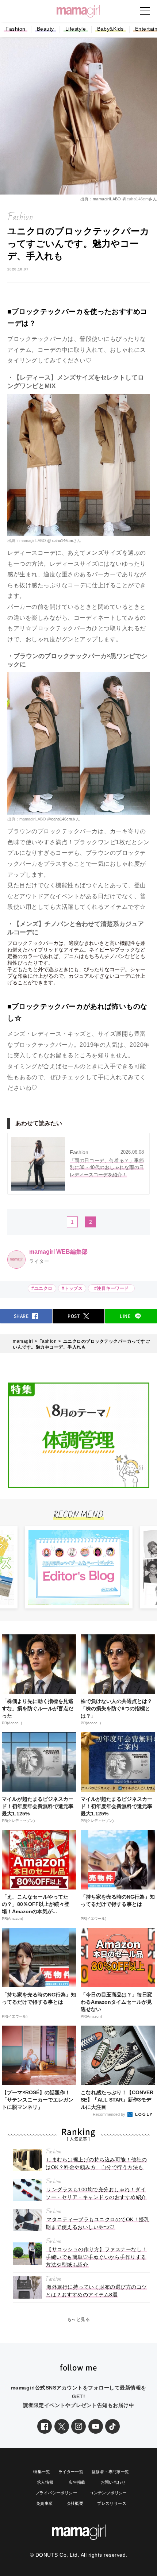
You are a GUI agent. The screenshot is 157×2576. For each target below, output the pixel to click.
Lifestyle (76, 29)
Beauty (45, 29)
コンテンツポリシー (108, 2493)
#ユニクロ (42, 1288)
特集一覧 (42, 2472)
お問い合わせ (113, 2482)
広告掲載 (77, 2482)
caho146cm (138, 199)
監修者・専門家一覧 (110, 2472)
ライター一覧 (71, 2472)
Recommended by (110, 2114)
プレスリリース (112, 2503)
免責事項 (45, 2503)
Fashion (16, 29)
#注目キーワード (113, 1288)
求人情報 (45, 2482)
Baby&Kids (110, 29)
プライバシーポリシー (56, 2493)
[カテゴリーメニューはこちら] (145, 11)
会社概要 (75, 2503)
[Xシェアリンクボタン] (62, 2426)
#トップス (72, 1288)
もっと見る (79, 2319)
